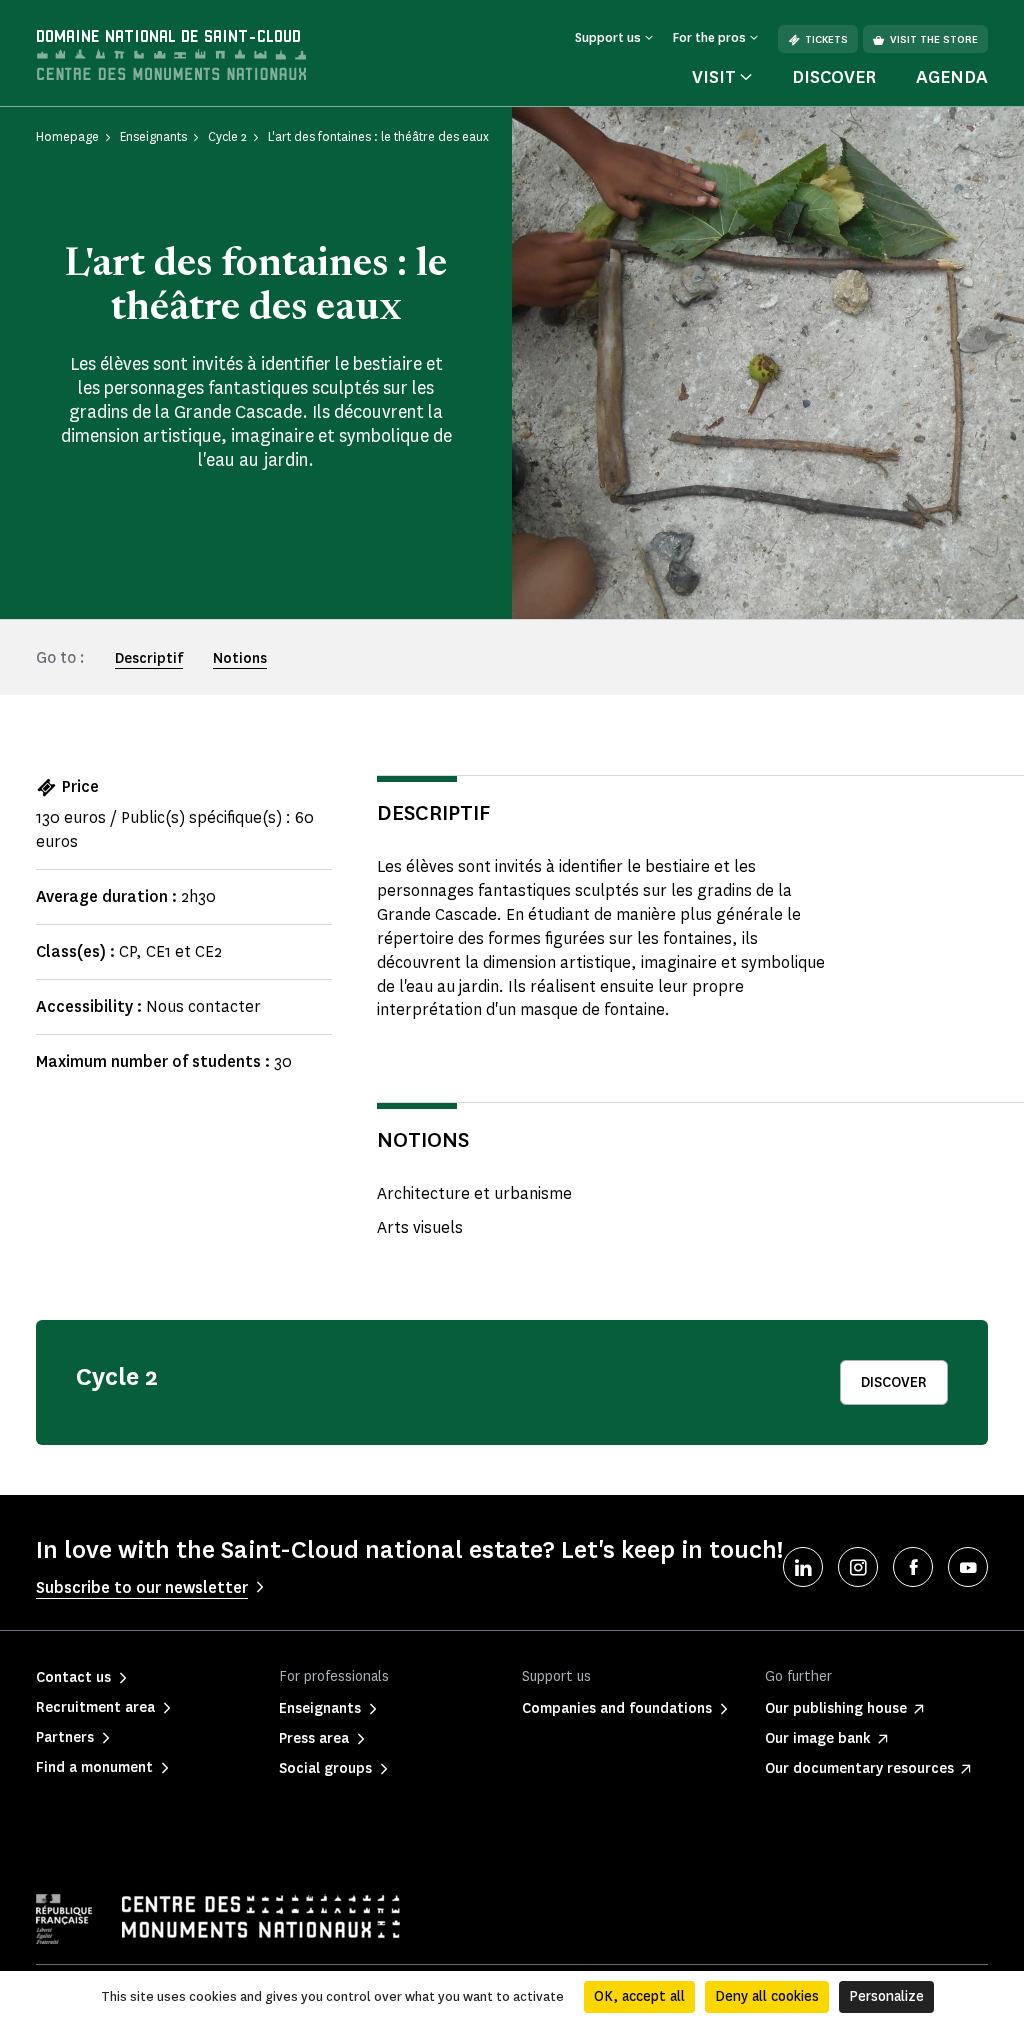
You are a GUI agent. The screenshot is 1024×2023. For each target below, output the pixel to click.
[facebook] (913, 1567)
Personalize (886, 1996)
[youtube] (968, 1567)
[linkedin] (803, 1567)
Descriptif (149, 658)
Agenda (952, 77)
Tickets (826, 39)
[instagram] (858, 1567)
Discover (834, 77)
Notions (240, 658)
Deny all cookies (767, 1996)
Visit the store (934, 39)
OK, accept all (639, 1996)
